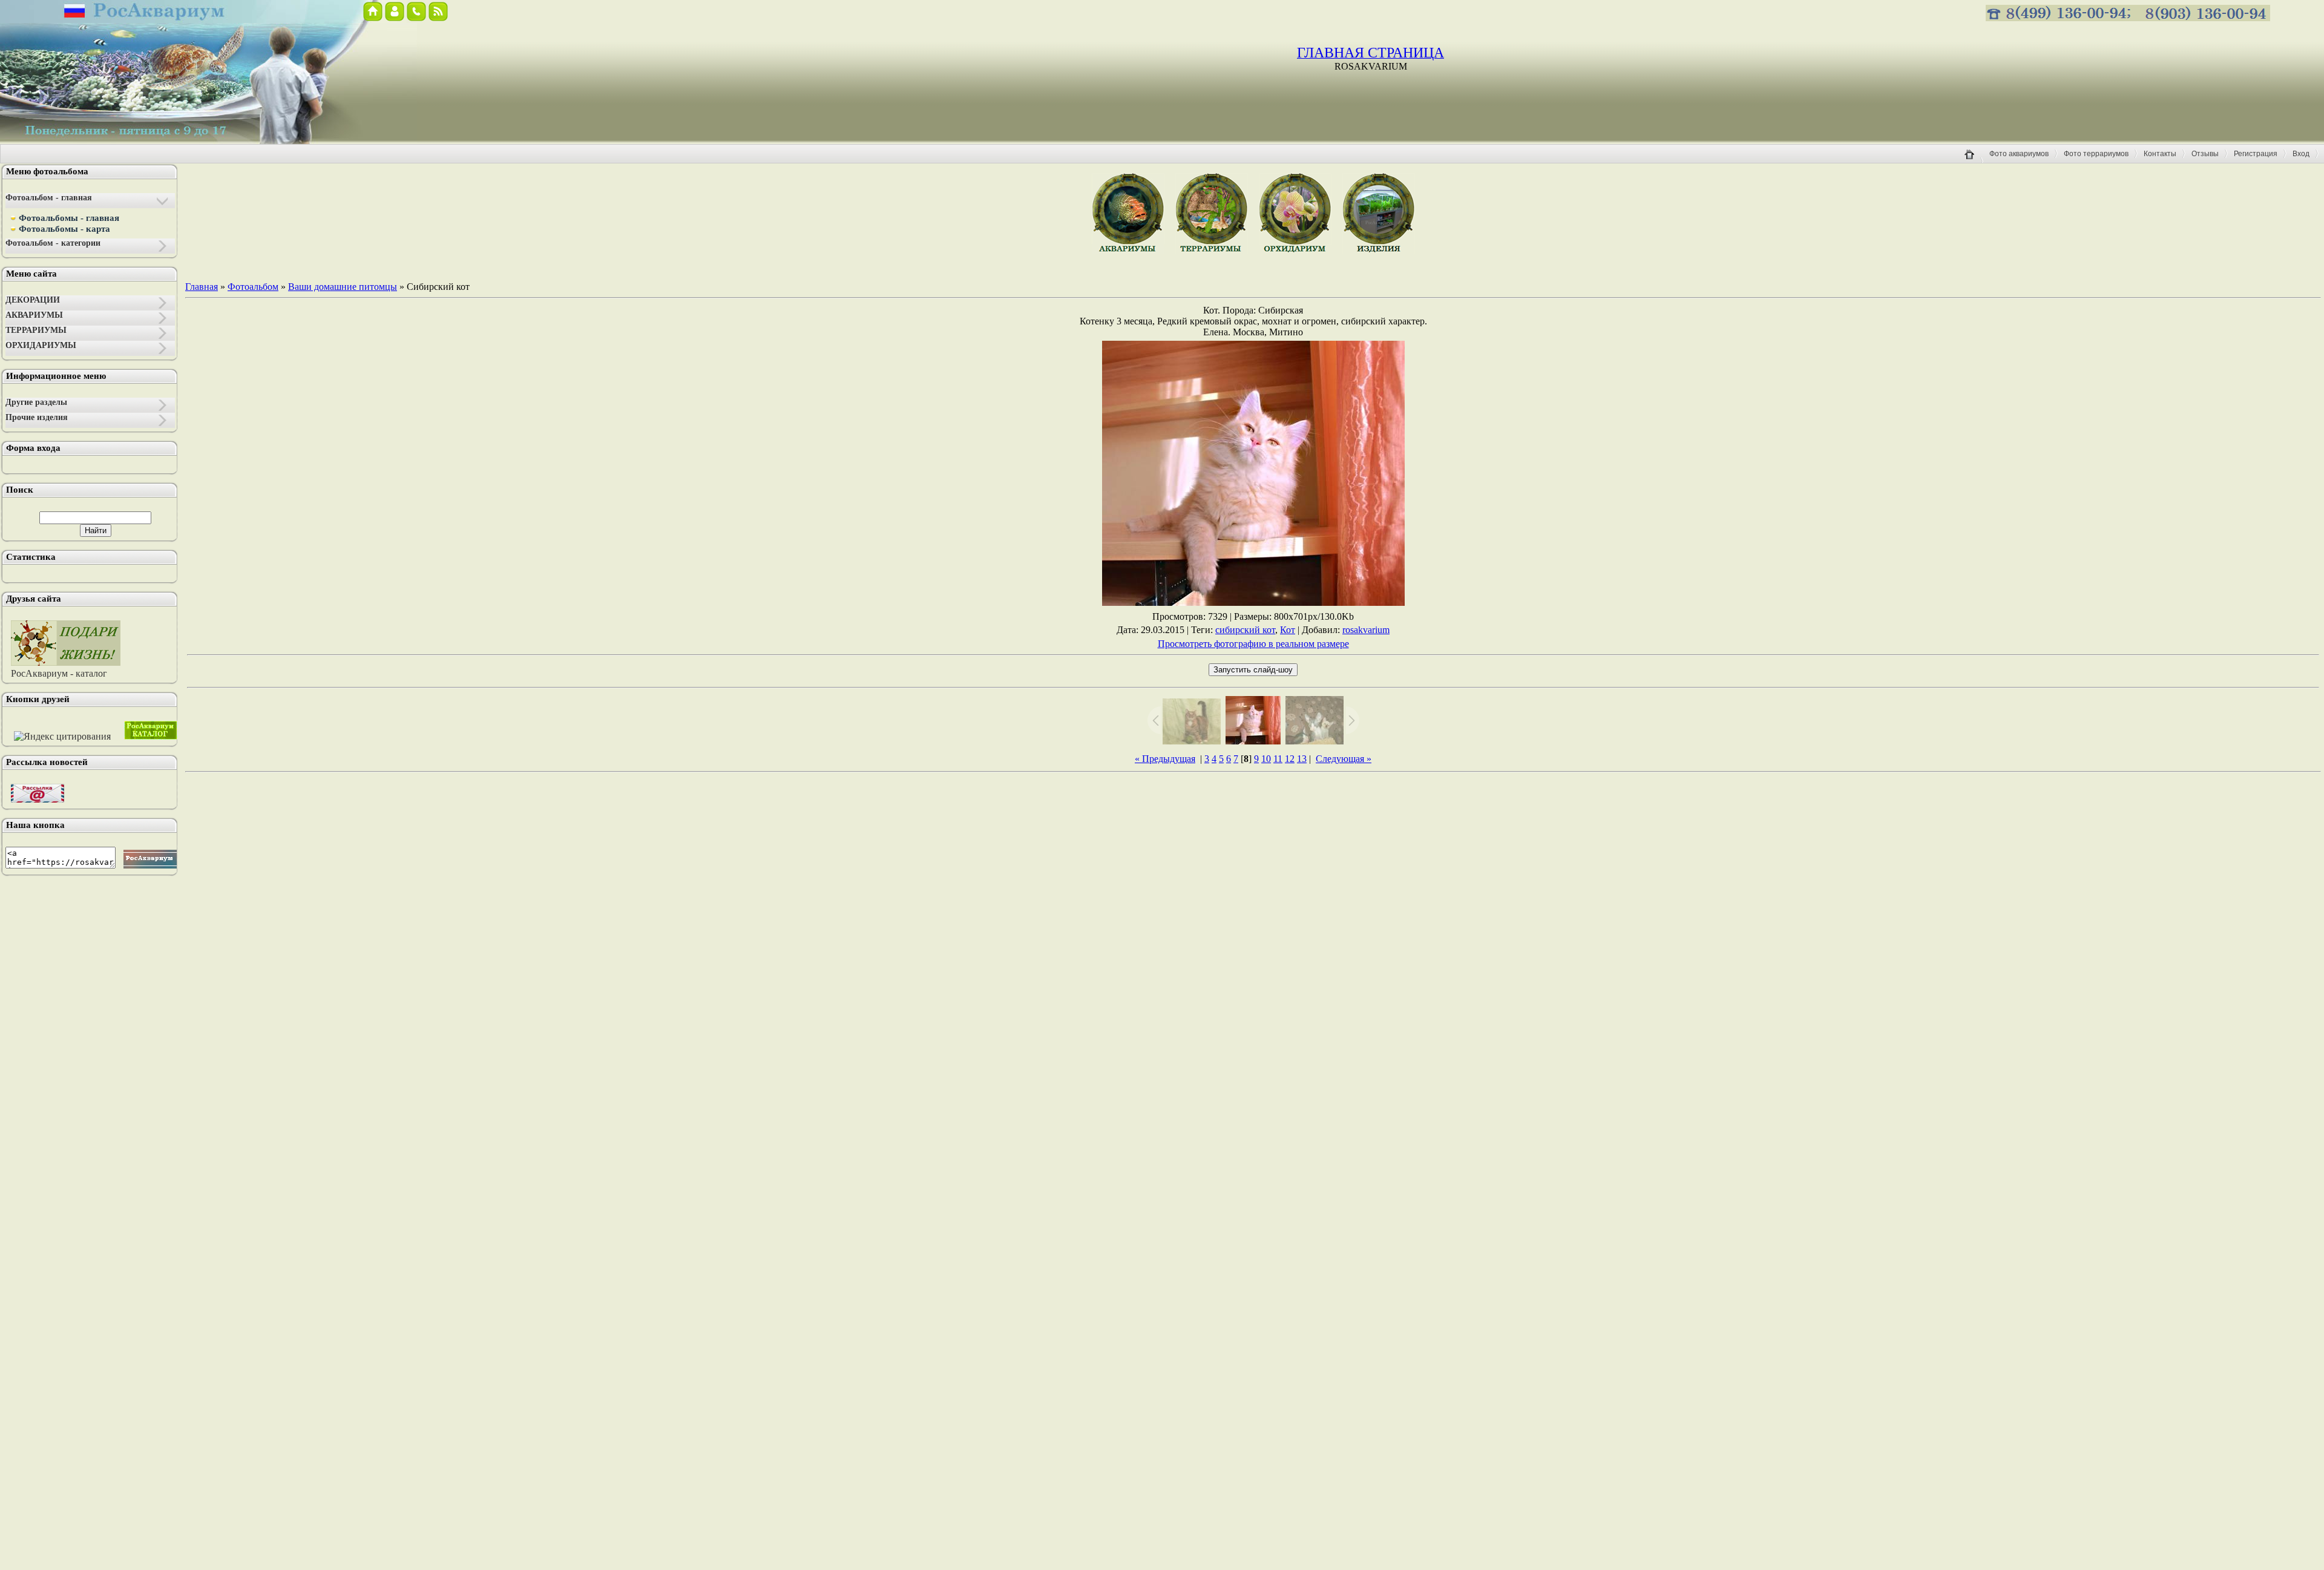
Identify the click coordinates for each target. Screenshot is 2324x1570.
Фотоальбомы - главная (69, 218)
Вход (2301, 154)
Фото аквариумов (2019, 154)
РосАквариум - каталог (59, 673)
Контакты (2160, 154)
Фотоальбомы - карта (64, 229)
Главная (202, 287)
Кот (1288, 630)
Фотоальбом (253, 287)
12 (1290, 759)
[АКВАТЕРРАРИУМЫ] (1379, 251)
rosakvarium (1366, 630)
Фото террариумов (2096, 154)
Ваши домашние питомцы (343, 287)
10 (1266, 759)
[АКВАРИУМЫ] (1128, 251)
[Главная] (1974, 162)
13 (1302, 759)
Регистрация (2256, 154)
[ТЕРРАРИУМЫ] (1212, 251)
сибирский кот (1245, 630)
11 (1278, 759)
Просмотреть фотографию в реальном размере (1253, 644)
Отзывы (2205, 154)
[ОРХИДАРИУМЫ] (1295, 251)
